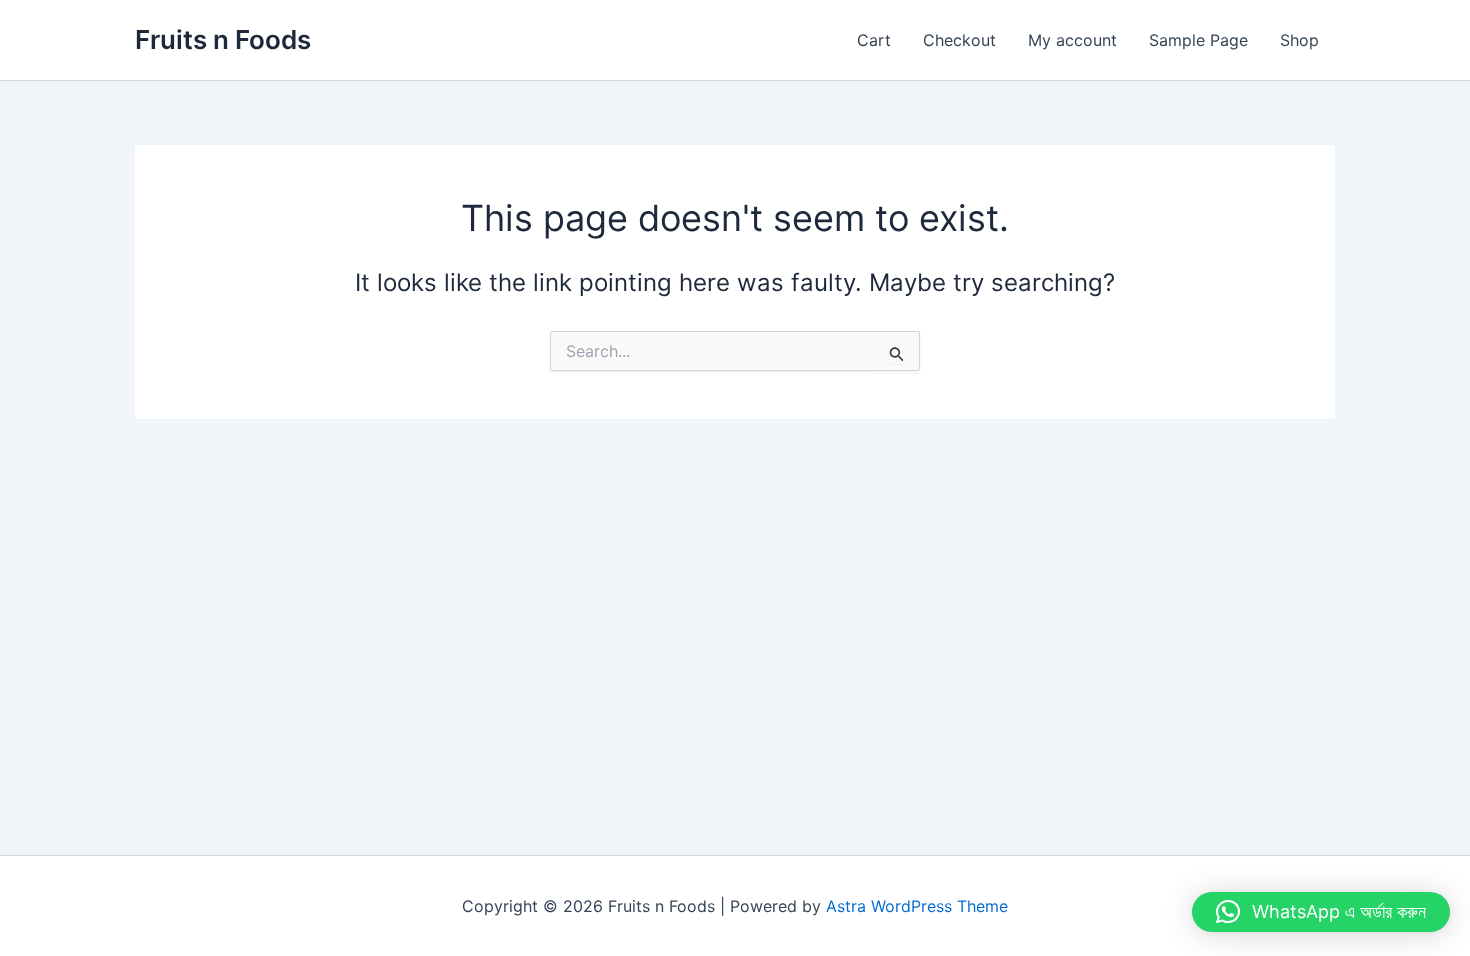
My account (1072, 40)
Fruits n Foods (223, 39)
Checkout (959, 40)
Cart (874, 40)
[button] (1321, 912)
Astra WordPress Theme (917, 906)
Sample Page (1198, 40)
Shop (1299, 40)
